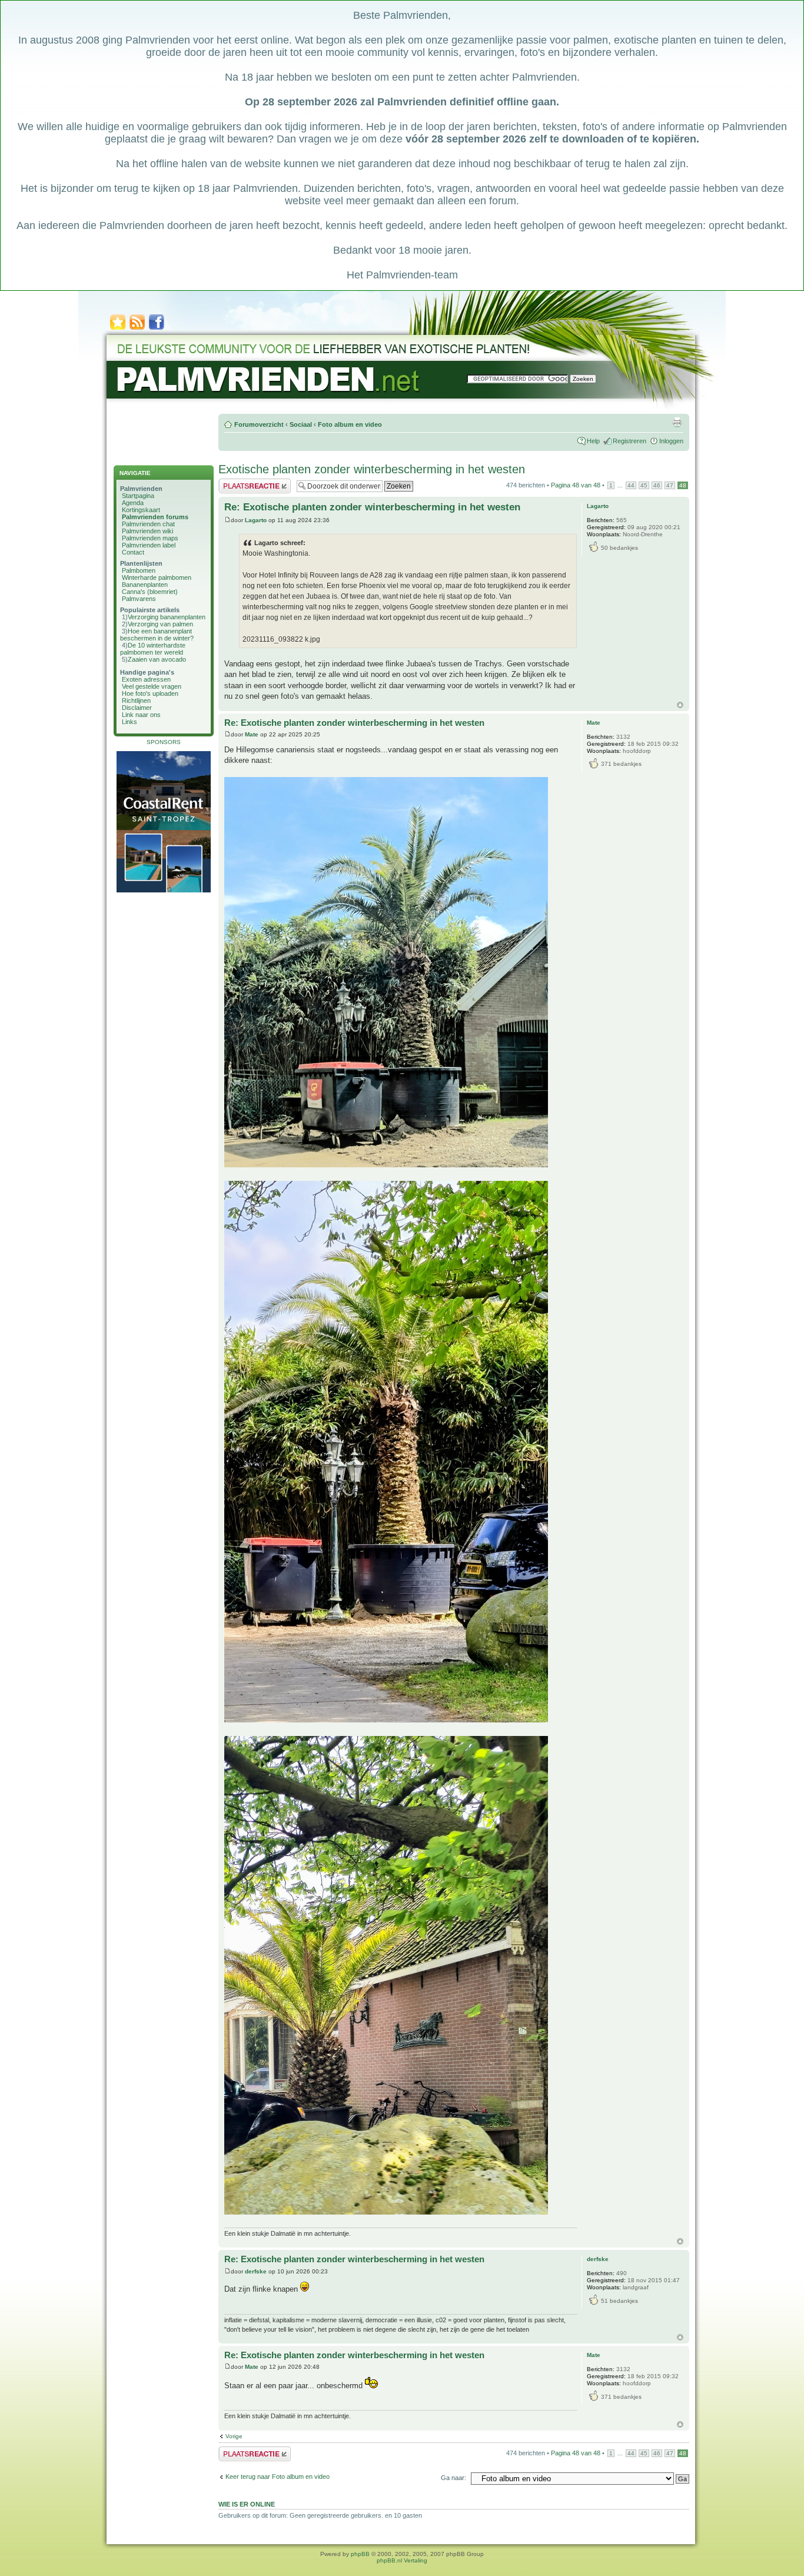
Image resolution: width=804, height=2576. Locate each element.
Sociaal (301, 424)
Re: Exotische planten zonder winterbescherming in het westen (372, 507)
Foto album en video (350, 424)
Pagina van (576, 485)
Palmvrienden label (149, 545)
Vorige (234, 2436)
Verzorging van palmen (160, 624)
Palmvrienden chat (148, 524)
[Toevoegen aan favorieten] (118, 329)
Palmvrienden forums (155, 517)
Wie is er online (247, 2504)
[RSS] (137, 329)
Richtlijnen (136, 701)
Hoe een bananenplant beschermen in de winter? (157, 635)
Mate (252, 734)
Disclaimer (137, 708)
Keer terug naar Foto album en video (278, 2477)
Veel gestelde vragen (152, 686)
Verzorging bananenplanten (167, 617)
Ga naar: (454, 2478)
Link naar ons (141, 715)
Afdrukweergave (677, 422)
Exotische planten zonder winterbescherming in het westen (372, 469)
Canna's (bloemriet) (150, 592)
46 (657, 485)
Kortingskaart (141, 510)
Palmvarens (139, 599)
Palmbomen (139, 570)
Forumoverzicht (259, 424)
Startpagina (138, 496)
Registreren (629, 441)
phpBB (360, 2554)
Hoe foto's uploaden (150, 693)
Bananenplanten (145, 585)
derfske (256, 2271)
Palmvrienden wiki (147, 531)
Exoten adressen (146, 679)
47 (670, 485)
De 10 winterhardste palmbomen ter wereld (153, 649)
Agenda (133, 503)
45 (644, 485)
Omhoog (680, 705)
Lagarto (256, 520)
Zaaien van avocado (157, 659)
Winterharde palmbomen (157, 577)
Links (129, 722)
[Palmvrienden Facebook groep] (157, 329)
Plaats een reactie (244, 482)
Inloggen (671, 441)
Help (593, 441)
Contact (133, 552)
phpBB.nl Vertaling (402, 2560)
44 (631, 485)
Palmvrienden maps (150, 538)
